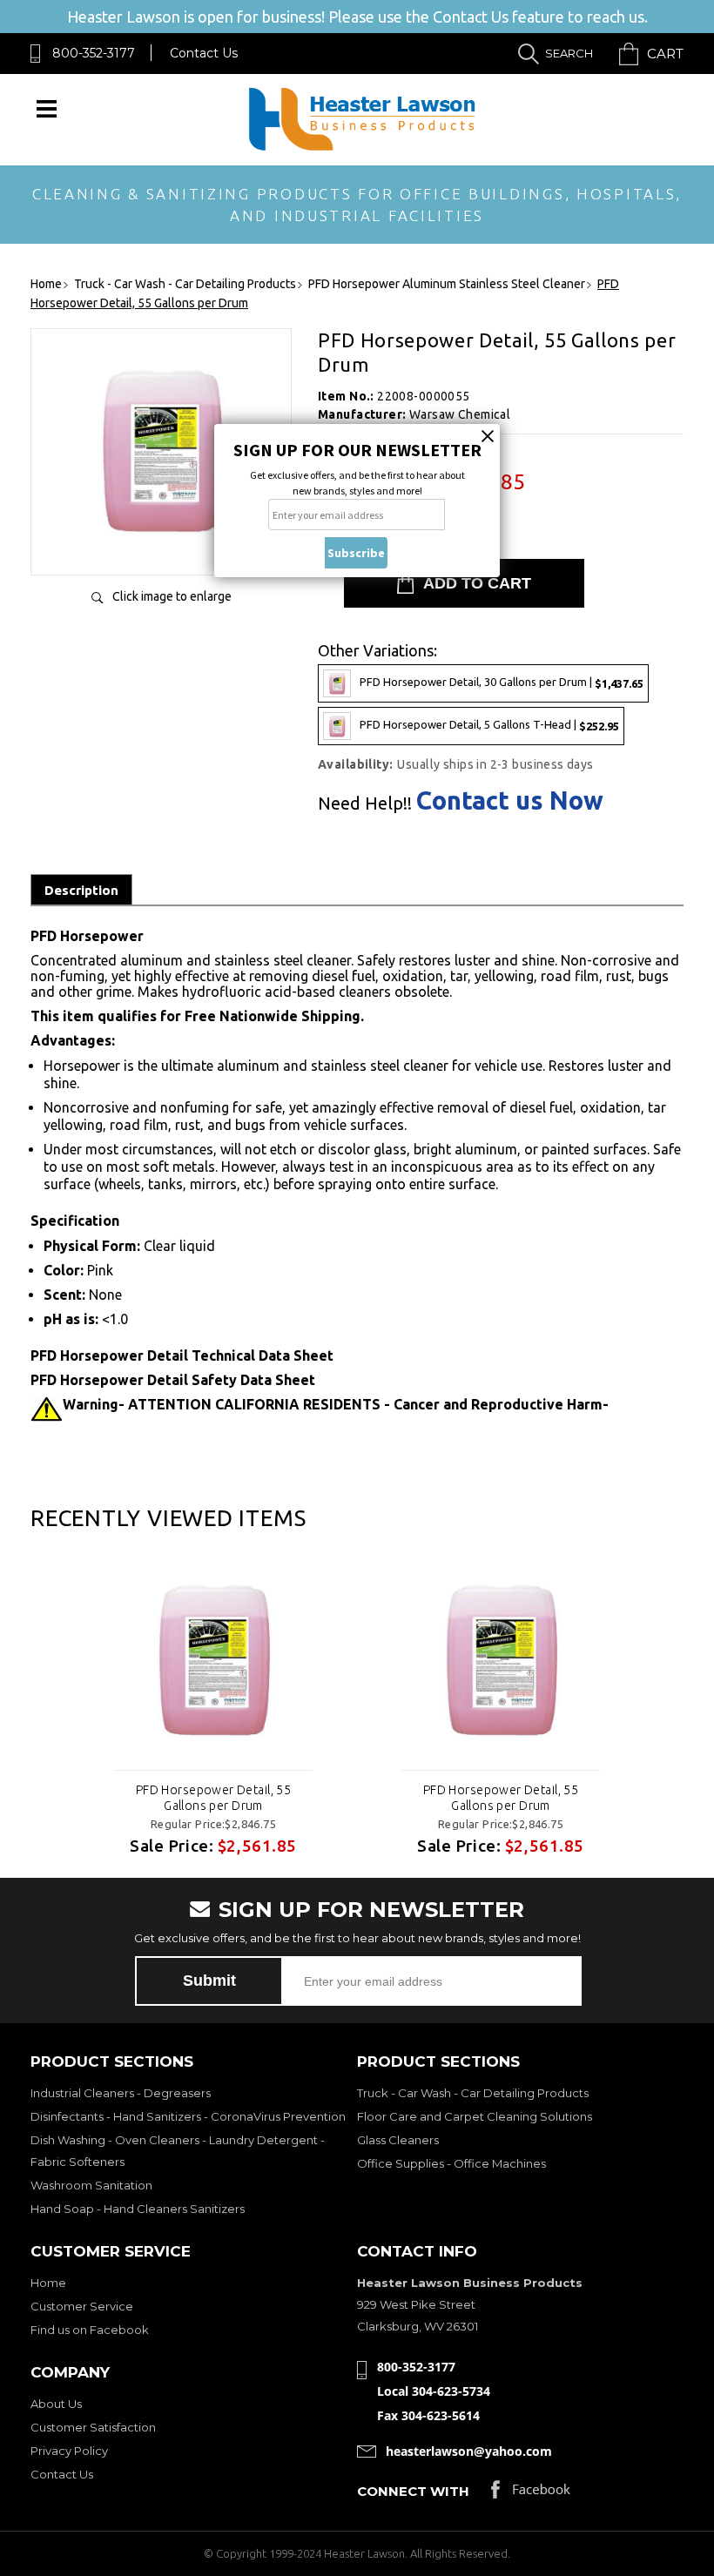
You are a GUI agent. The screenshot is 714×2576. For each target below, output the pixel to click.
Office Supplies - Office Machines (451, 2163)
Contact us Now (510, 800)
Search (569, 53)
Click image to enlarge (172, 596)
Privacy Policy (69, 2451)
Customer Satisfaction (93, 2427)
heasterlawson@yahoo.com (469, 2451)
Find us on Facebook (90, 2330)
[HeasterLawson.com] (361, 149)
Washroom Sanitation (91, 2185)
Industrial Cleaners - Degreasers (121, 2093)
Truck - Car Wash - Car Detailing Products (473, 2093)
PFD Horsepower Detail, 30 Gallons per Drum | (502, 682)
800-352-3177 (94, 53)
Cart (665, 54)
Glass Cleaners (398, 2140)
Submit (209, 1981)
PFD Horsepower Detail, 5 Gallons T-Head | (489, 725)
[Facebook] (531, 2494)
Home (48, 2283)
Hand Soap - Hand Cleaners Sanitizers (138, 2209)
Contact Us (204, 53)
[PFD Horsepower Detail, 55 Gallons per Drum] (161, 544)
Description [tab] (81, 890)
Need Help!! (365, 804)
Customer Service (82, 2306)
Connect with (413, 2491)
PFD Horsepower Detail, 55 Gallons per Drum (214, 1798)
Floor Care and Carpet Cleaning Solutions (475, 2116)
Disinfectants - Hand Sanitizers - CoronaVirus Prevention (188, 2116)
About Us (56, 2404)
